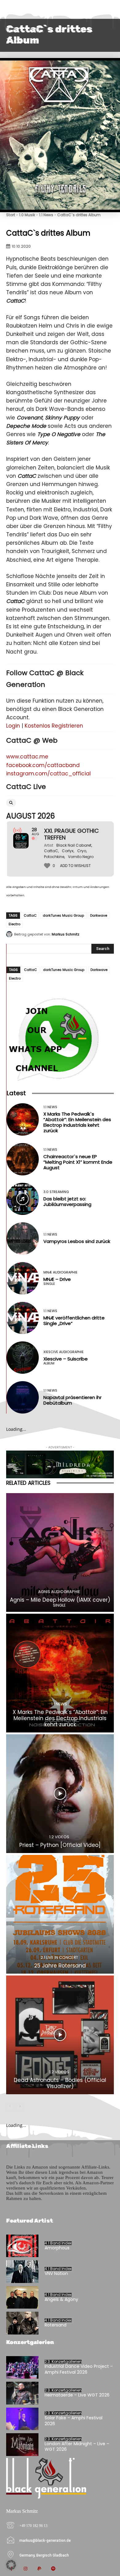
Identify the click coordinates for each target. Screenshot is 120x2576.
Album (49, 1363)
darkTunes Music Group (63, 915)
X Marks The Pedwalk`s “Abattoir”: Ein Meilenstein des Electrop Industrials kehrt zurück (77, 1122)
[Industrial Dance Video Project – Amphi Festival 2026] (22, 2368)
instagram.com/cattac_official (48, 774)
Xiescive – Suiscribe (66, 1359)
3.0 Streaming (56, 1192)
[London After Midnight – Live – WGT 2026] (22, 2445)
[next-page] (20, 2106)
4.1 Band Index (58, 2243)
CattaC (30, 915)
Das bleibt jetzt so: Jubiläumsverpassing (67, 1201)
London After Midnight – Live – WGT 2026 (77, 2446)
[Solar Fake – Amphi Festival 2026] (22, 2419)
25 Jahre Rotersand (60, 1966)
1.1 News (46, 215)
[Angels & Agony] (22, 2297)
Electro (14, 924)
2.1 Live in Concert (59, 1957)
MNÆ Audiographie (60, 1272)
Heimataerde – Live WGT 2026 (77, 2395)
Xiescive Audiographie (64, 1352)
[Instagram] (25, 2569)
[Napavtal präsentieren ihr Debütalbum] (23, 1397)
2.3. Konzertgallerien (63, 2362)
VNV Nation (56, 2273)
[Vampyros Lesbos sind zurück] (23, 1238)
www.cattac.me (27, 757)
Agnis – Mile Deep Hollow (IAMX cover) (60, 1600)
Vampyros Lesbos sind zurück (77, 1241)
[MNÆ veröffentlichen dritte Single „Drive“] (23, 1318)
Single (49, 1284)
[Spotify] (53, 2569)
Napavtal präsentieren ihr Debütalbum (72, 1400)
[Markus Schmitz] (10, 934)
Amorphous (57, 2248)
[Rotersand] (22, 2323)
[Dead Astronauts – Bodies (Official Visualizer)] (60, 2035)
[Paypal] (39, 2569)
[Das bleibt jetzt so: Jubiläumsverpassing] (23, 1199)
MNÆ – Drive (57, 1279)
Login (13, 726)
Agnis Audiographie (59, 1592)
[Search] (11, 803)
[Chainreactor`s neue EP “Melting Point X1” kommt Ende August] (23, 1159)
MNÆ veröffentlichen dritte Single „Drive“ (74, 1321)
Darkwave (99, 915)
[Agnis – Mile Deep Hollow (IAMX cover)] (60, 1552)
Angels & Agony (61, 2299)
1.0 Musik (27, 215)
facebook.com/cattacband (43, 765)
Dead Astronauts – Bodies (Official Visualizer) (60, 2083)
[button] (11, 2565)
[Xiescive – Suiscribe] (23, 1358)
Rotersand (56, 2325)
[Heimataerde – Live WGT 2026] (22, 2393)
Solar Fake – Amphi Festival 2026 (74, 2421)
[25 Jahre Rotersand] (60, 1914)
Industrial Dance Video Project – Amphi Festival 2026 (79, 2369)
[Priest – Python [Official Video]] (60, 1794)
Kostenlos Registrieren (54, 726)
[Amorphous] (22, 2246)
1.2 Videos (59, 1837)
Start (11, 215)
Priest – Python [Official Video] (60, 1845)
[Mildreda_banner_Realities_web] (60, 1464)
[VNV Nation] (22, 2272)
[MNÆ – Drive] (23, 1278)
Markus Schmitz (66, 934)
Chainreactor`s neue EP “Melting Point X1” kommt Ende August (78, 1162)
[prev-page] (10, 2106)
